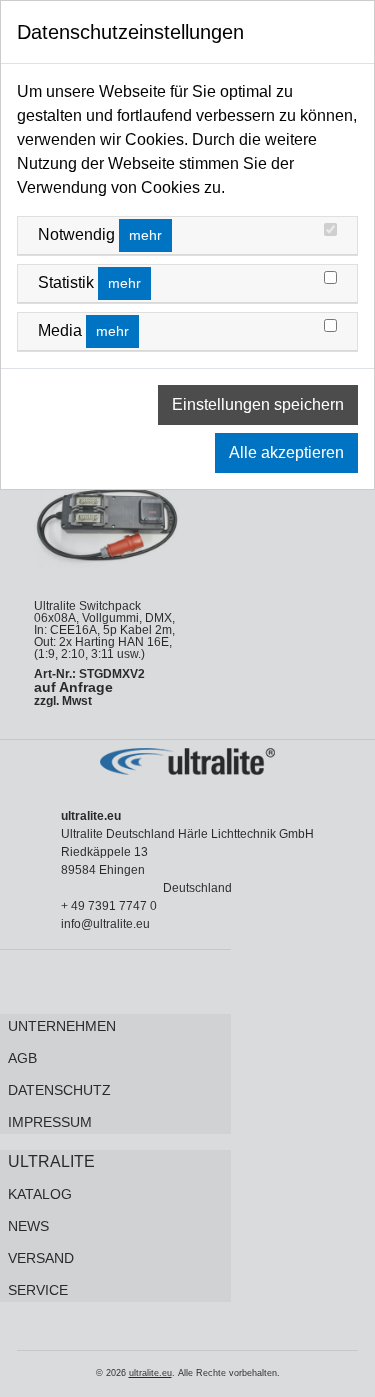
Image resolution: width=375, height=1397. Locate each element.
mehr (145, 235)
